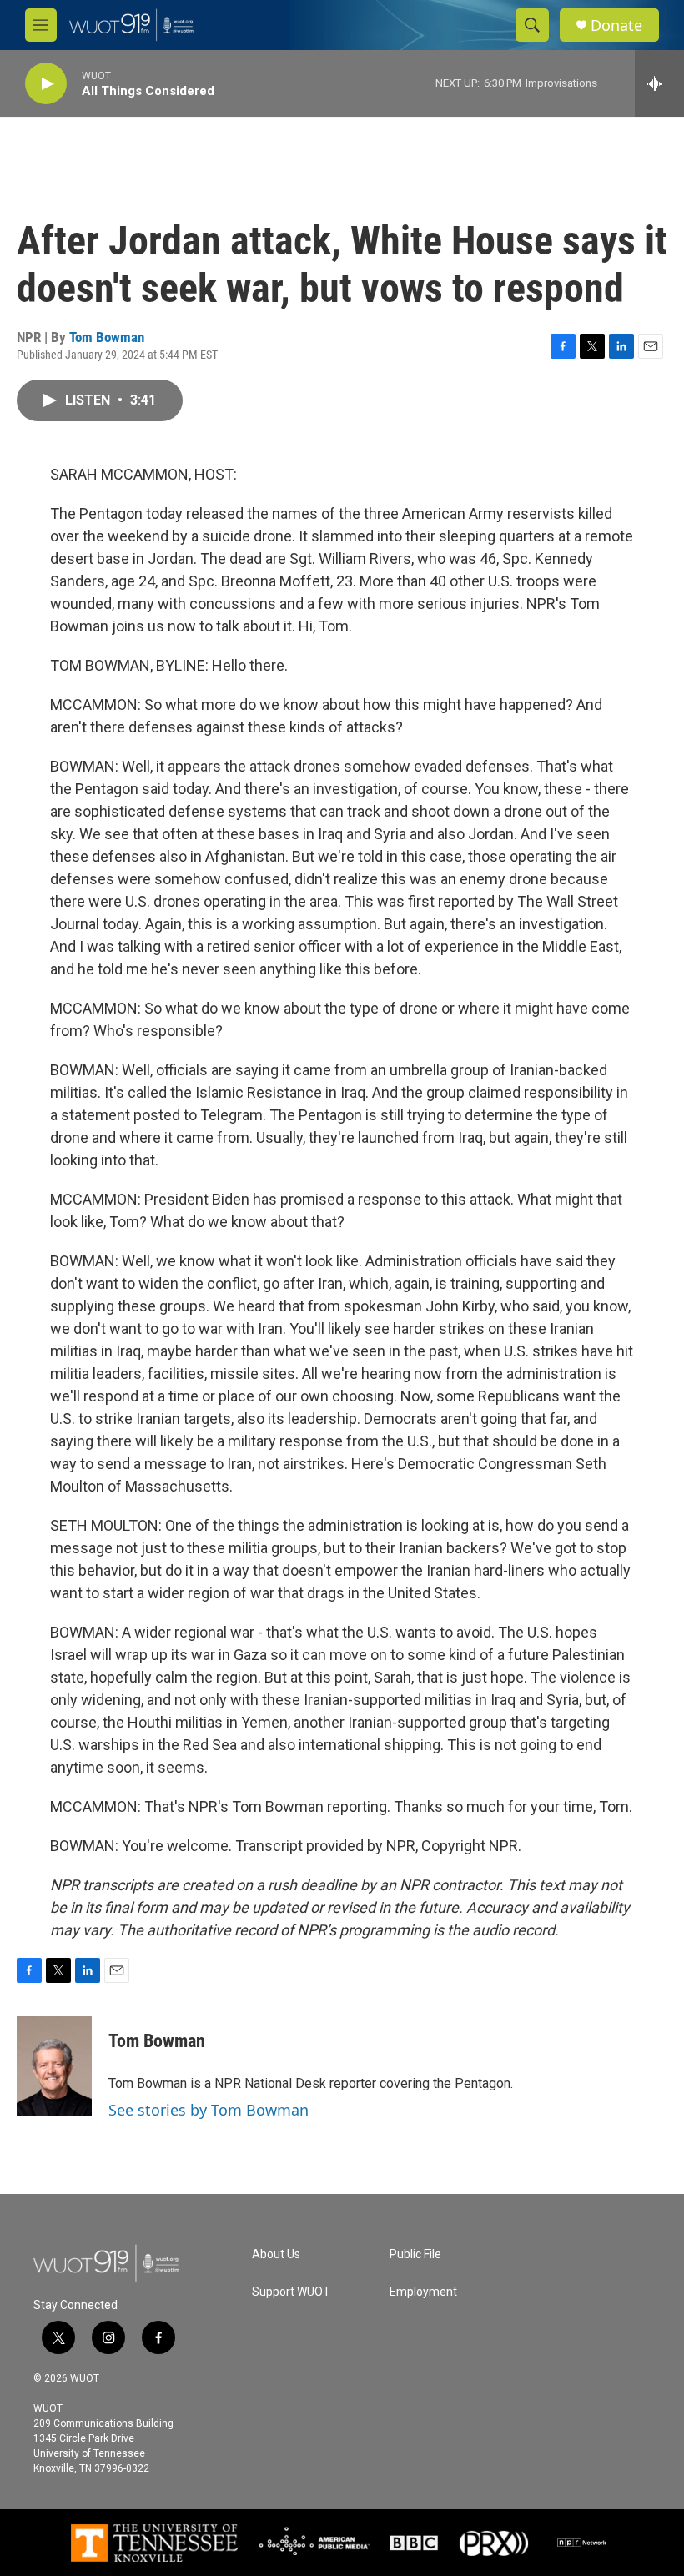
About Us (276, 2254)
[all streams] (659, 83)
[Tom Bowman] (54, 2066)
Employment (423, 2292)
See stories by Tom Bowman (209, 2110)
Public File (415, 2254)
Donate (616, 25)
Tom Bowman (107, 337)
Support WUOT (291, 2292)
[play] (46, 84)
